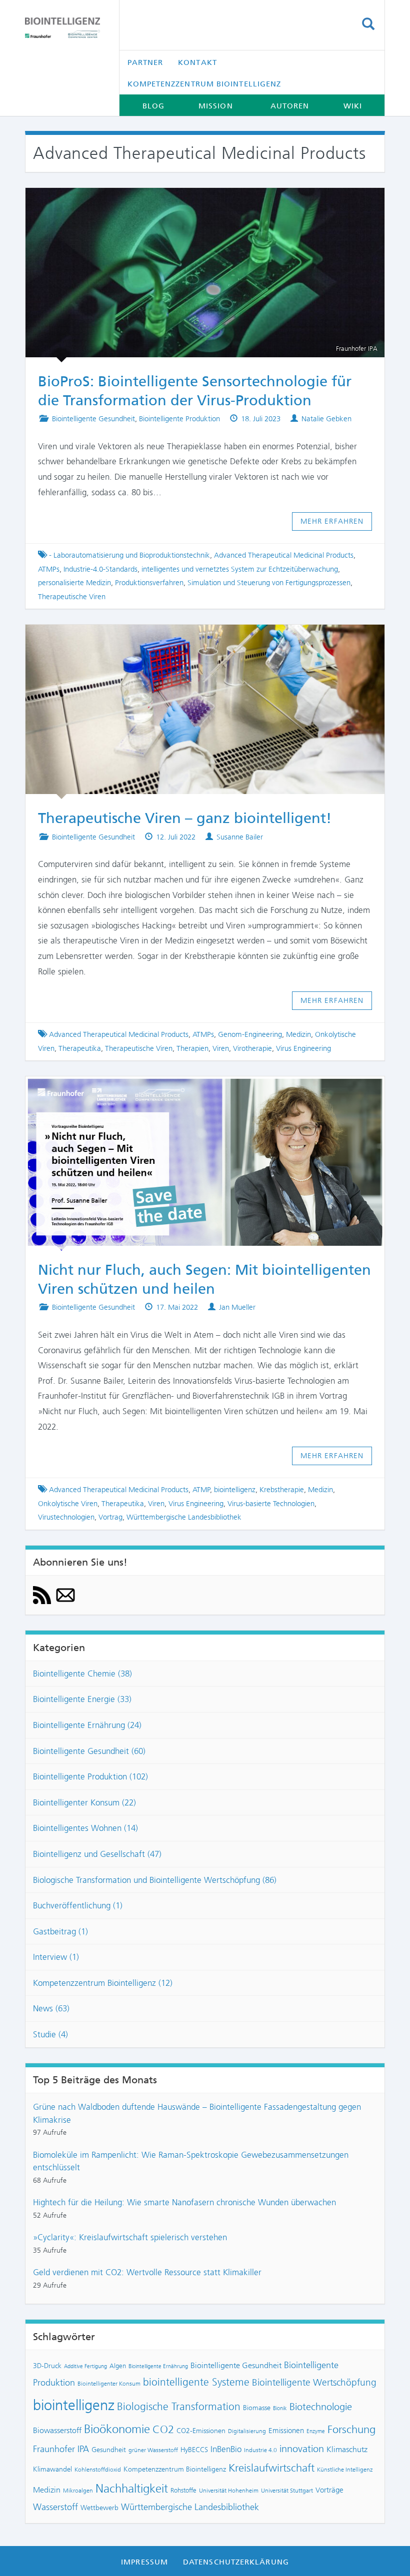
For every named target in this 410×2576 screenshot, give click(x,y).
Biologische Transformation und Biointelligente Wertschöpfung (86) (155, 1880)
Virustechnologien (66, 1517)
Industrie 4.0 (260, 2450)
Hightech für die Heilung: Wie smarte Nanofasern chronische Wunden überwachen (184, 2202)
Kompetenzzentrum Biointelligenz (204, 84)
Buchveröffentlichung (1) (78, 1905)
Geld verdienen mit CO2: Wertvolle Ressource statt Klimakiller (147, 2272)
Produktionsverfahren (149, 583)
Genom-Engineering (250, 1034)
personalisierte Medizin (74, 583)
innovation (302, 2449)
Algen (118, 2366)
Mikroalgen (78, 2491)
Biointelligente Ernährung (158, 2366)
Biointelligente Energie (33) (82, 1699)
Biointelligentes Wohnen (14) (85, 1828)
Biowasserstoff (57, 2430)
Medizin (298, 1034)
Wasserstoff (55, 2507)
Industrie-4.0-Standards (100, 569)
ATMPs (49, 569)
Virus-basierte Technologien (271, 1504)
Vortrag (110, 1517)
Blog (153, 106)
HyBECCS (194, 2450)
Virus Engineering (303, 1048)
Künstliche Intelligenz (345, 2470)
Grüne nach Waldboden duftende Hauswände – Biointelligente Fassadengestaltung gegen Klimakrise (197, 2113)
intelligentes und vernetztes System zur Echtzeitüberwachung (240, 569)
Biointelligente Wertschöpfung (314, 2382)
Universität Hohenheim (229, 2491)
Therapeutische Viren (72, 597)
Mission (216, 106)
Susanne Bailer (240, 837)
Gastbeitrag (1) (60, 1931)
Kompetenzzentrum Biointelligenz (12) (103, 1983)
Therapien (192, 1048)
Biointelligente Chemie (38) (82, 1674)
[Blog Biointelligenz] (64, 28)
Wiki (353, 106)
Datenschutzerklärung (236, 2562)
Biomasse (257, 2408)
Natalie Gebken (326, 419)
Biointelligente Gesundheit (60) (89, 1751)
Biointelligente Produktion (179, 419)
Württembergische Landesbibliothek (184, 1517)
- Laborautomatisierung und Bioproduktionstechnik (129, 555)
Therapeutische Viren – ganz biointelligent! (196, 639)
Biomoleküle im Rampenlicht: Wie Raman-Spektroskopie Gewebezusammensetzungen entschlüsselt (191, 2161)
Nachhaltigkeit (132, 2489)
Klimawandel (52, 2469)
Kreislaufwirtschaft (271, 2468)
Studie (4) (50, 2034)
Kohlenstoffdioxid (98, 2470)
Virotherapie (252, 1048)
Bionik (280, 2408)
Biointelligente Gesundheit (93, 419)
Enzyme (316, 2431)
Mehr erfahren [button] (332, 521)
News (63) (51, 2008)
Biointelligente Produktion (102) (90, 1776)
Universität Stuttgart (287, 2491)
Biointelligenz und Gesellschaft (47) (97, 1854)
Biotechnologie (321, 2407)
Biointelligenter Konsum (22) (84, 1802)
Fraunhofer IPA (61, 2449)
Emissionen (286, 2431)
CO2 (163, 2429)
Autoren (290, 106)
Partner (145, 62)
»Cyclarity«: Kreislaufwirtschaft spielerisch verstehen (130, 2237)
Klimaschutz (347, 2449)
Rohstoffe (183, 2490)
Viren (221, 1048)
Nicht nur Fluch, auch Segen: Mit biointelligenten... (196, 1090)
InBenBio (226, 2449)
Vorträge (329, 2490)
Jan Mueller (237, 1307)
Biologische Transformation (179, 2407)
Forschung (351, 2429)
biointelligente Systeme (196, 2382)
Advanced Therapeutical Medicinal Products (284, 555)
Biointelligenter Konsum (109, 2384)
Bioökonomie (117, 2429)
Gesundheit (109, 2450)
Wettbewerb (99, 2508)
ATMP (201, 1490)
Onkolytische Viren (68, 1504)
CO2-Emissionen (201, 2431)
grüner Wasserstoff (153, 2450)
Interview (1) (56, 1957)
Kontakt (197, 62)
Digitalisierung (247, 2431)
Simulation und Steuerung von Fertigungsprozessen (269, 583)
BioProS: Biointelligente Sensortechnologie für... (196, 202)
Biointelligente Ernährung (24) (87, 1725)
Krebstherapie (282, 1490)
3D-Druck (47, 2366)
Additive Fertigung (85, 2366)
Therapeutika (80, 1048)
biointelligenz (235, 1490)
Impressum (144, 2562)
